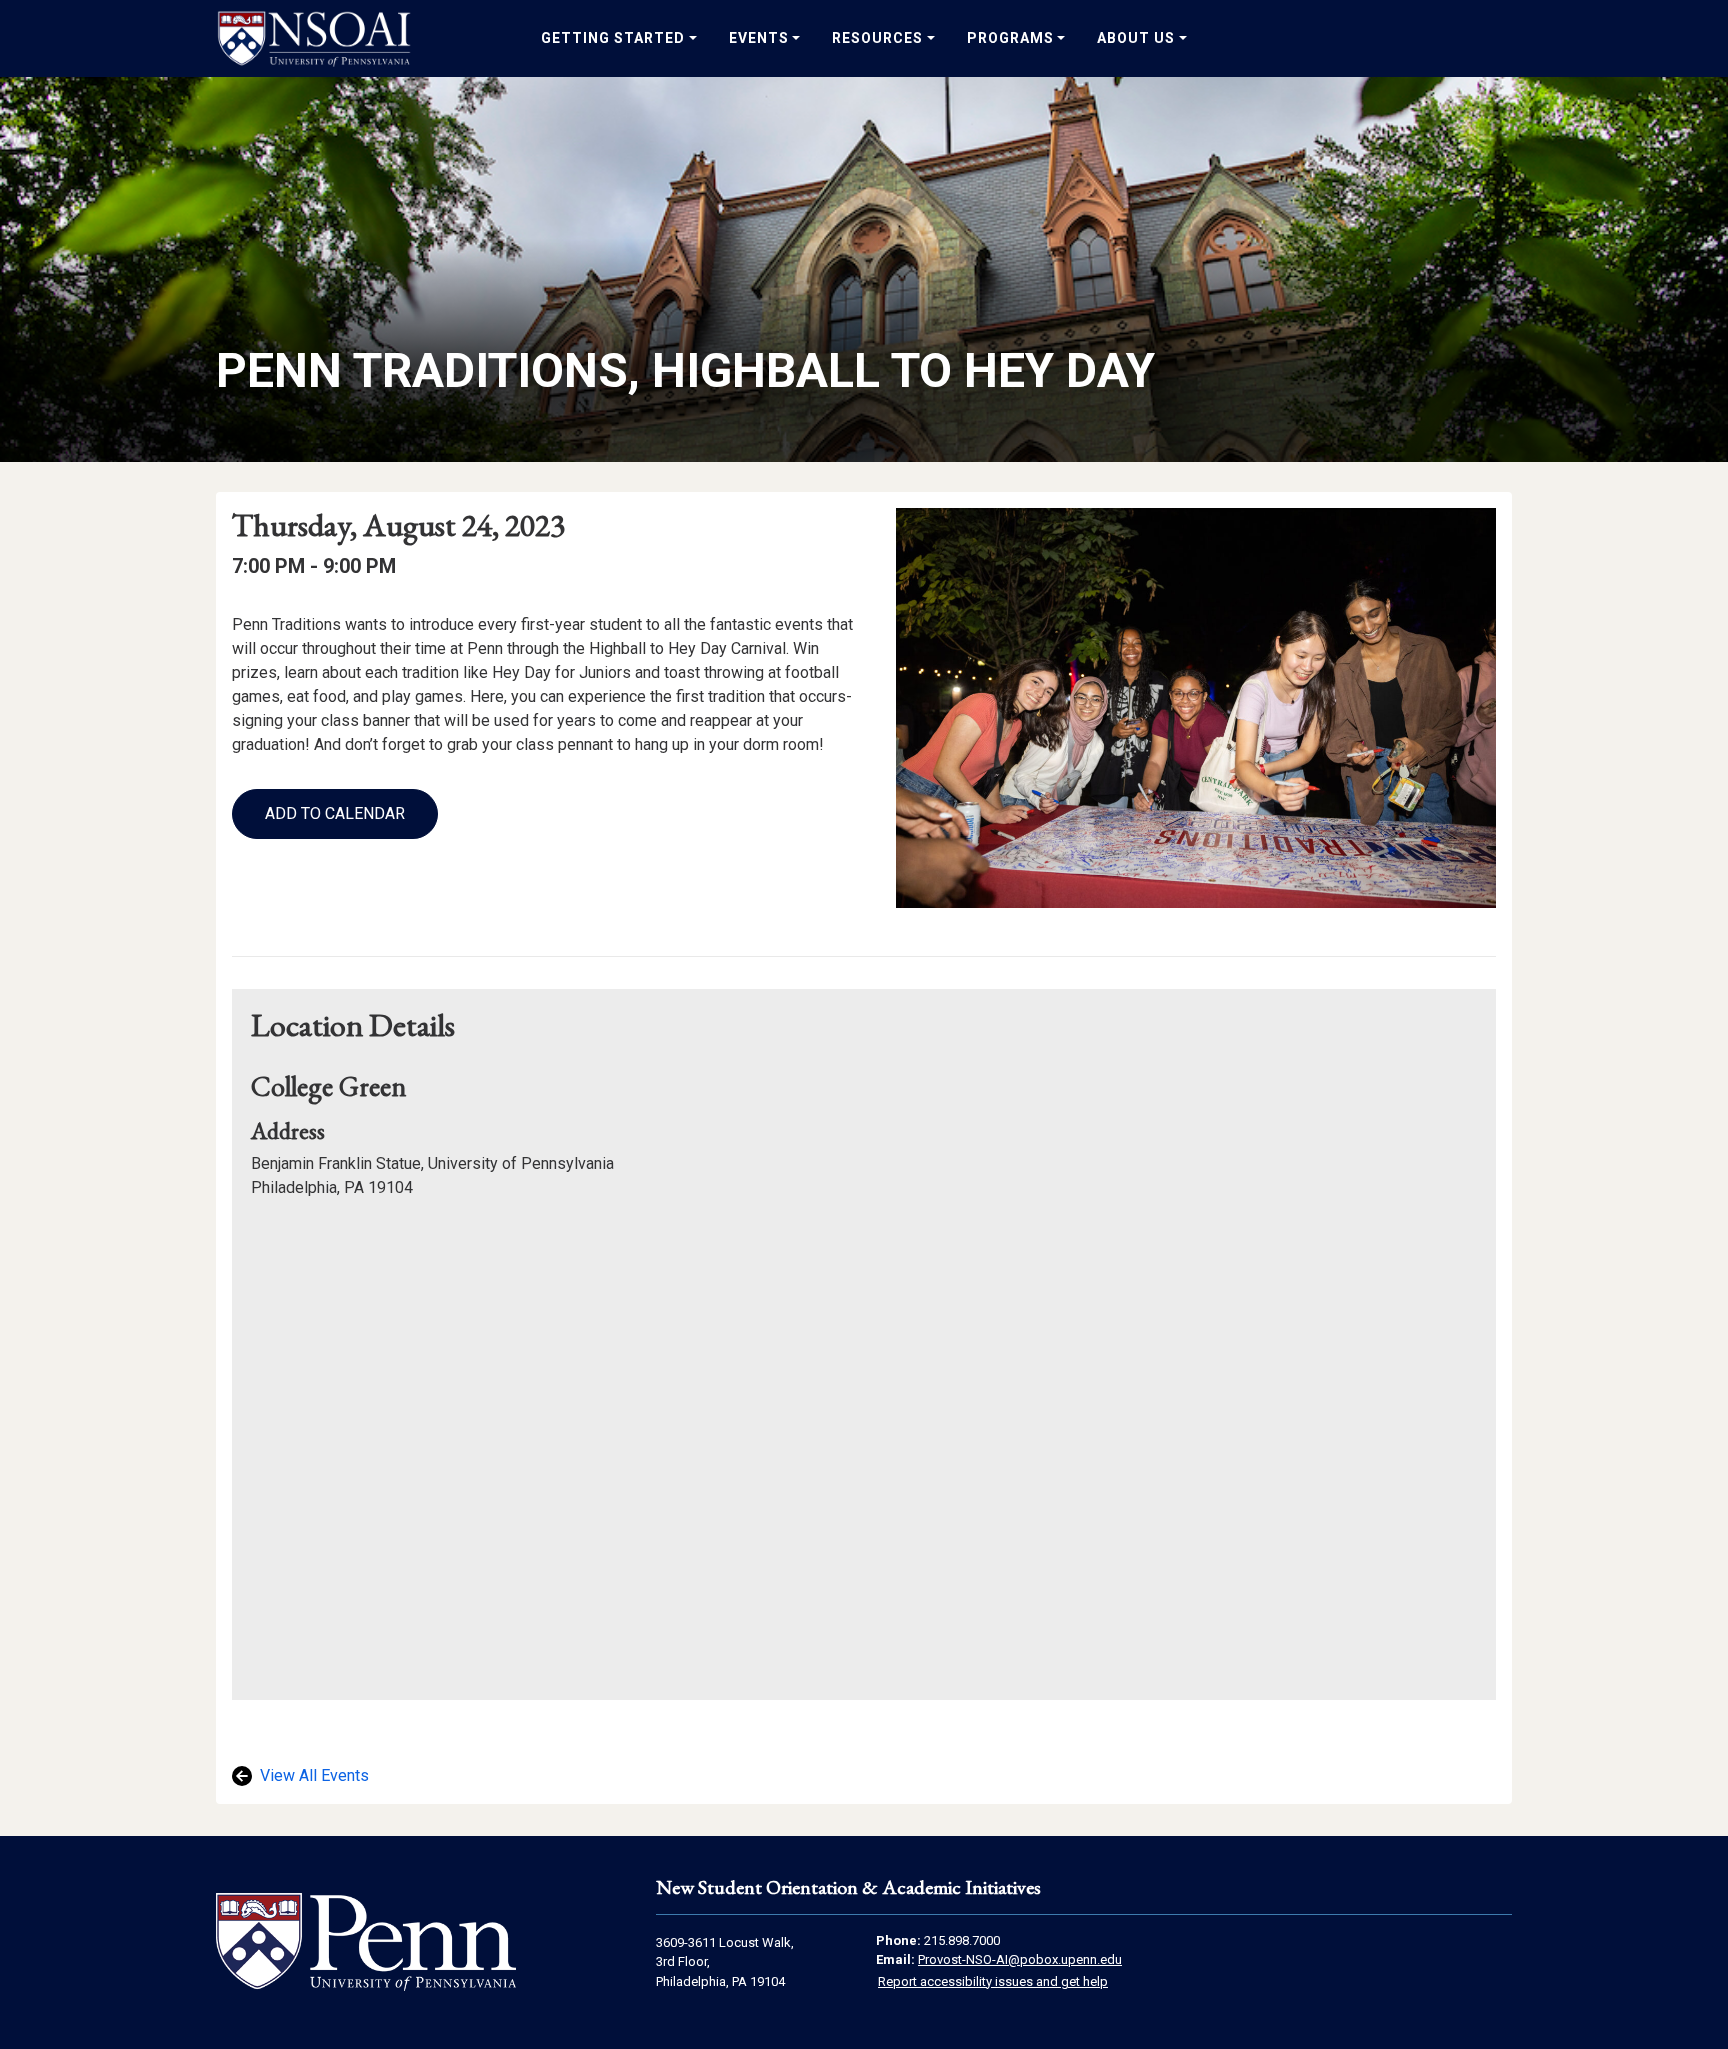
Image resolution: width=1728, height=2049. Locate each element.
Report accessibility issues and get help (993, 1981)
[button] (335, 814)
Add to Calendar (335, 813)
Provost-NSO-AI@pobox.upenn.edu (1020, 1959)
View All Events (312, 1775)
